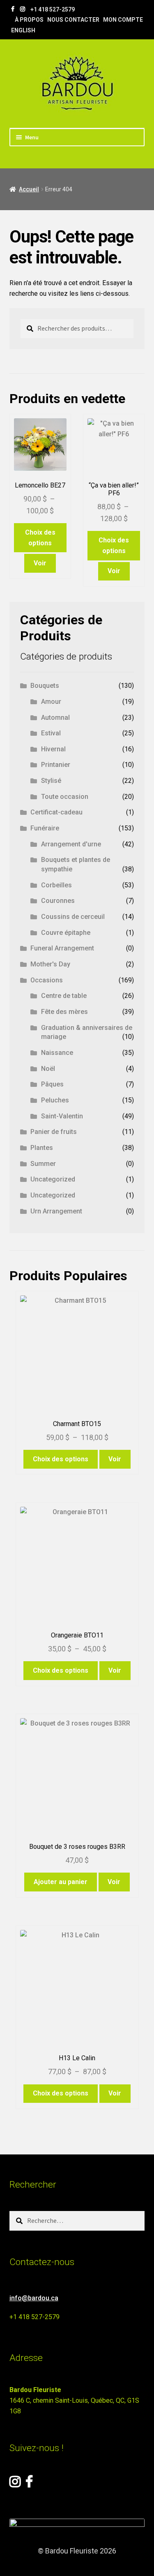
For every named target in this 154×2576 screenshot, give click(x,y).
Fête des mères (64, 1012)
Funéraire (45, 828)
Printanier (56, 765)
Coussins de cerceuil (73, 917)
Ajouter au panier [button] (61, 1882)
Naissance (57, 1053)
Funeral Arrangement (62, 948)
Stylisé (51, 781)
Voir (40, 563)
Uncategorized (53, 1179)
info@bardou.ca (34, 2298)
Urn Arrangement (56, 1211)
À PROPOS (29, 20)
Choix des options (40, 538)
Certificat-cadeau (56, 812)
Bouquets (45, 686)
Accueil (29, 189)
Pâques (52, 1084)
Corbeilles (56, 885)
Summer (43, 1164)
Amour (51, 702)
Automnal (55, 718)
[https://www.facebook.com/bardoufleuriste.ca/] (13, 9)
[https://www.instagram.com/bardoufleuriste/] (23, 9)
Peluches (55, 1100)
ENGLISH (23, 30)
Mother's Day (50, 964)
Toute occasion (65, 797)
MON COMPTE (123, 20)
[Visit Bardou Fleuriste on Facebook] (29, 2484)
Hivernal (53, 749)
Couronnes (58, 901)
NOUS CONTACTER (73, 20)
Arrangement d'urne (71, 844)
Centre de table (64, 996)
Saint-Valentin (62, 1116)
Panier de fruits (54, 1132)
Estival (51, 733)
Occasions (47, 980)
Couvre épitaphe (66, 933)
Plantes (42, 1148)
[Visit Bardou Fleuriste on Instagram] (15, 2484)
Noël (48, 1069)
